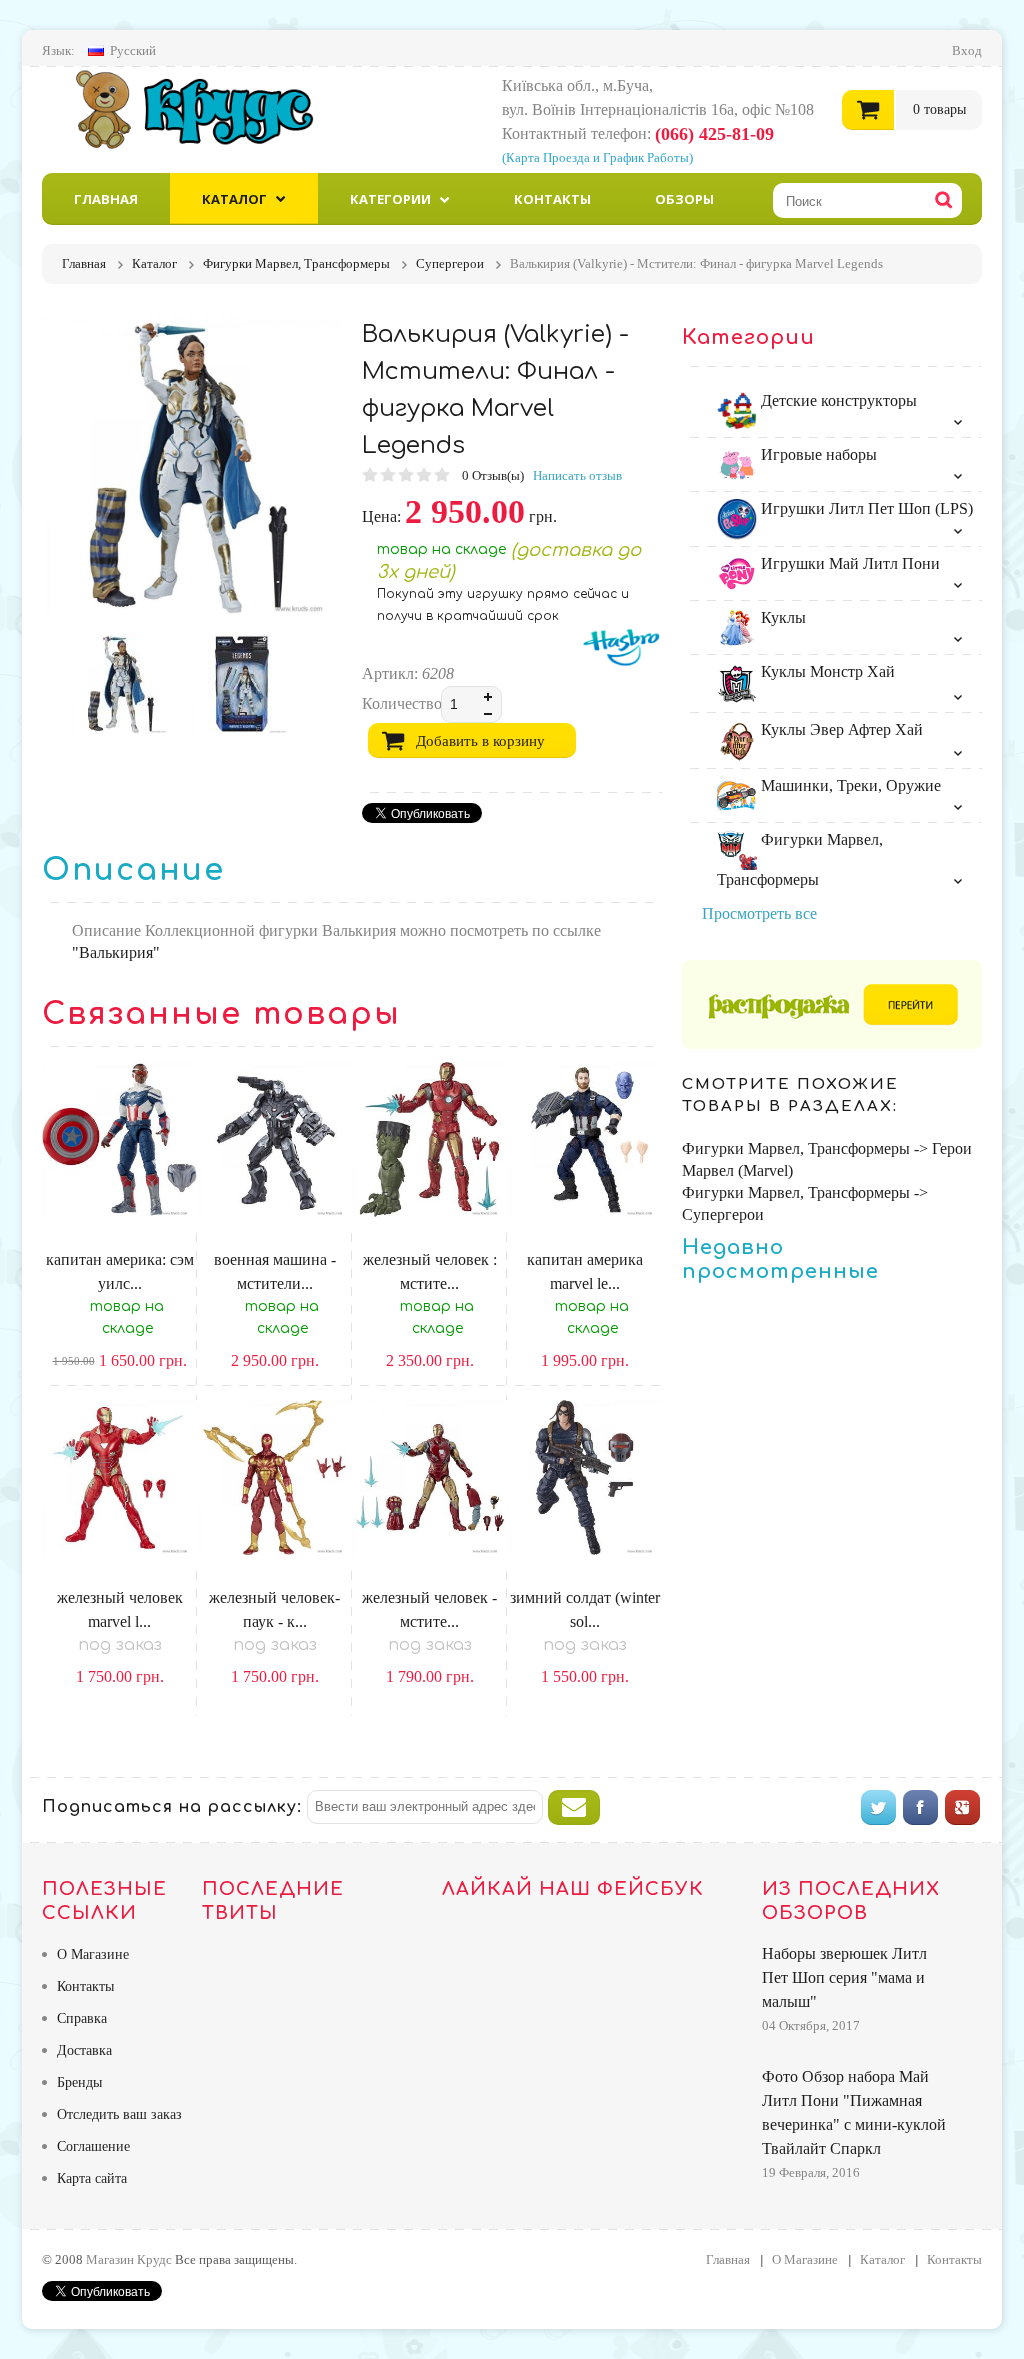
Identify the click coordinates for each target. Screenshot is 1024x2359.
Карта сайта (92, 2178)
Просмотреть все (759, 913)
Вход (967, 50)
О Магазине (93, 1954)
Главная (106, 199)
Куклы (781, 617)
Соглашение (93, 2146)
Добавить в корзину (480, 741)
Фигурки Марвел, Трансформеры (800, 859)
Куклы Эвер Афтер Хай (840, 729)
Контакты (552, 199)
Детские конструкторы (837, 400)
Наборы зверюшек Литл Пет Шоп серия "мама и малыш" (844, 1977)
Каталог (234, 199)
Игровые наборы (817, 454)
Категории (390, 199)
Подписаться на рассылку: (172, 1807)
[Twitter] (878, 1807)
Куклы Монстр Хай (826, 671)
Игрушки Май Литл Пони (848, 563)
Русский (133, 50)
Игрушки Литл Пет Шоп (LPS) (865, 508)
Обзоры (684, 199)
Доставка (84, 2050)
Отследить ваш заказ (119, 2114)
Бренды (79, 2082)
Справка (82, 2018)
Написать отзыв (577, 475)
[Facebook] (920, 1807)
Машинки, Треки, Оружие (849, 785)
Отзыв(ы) (494, 475)
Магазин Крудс (211, 109)
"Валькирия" (116, 952)
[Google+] (962, 1807)
